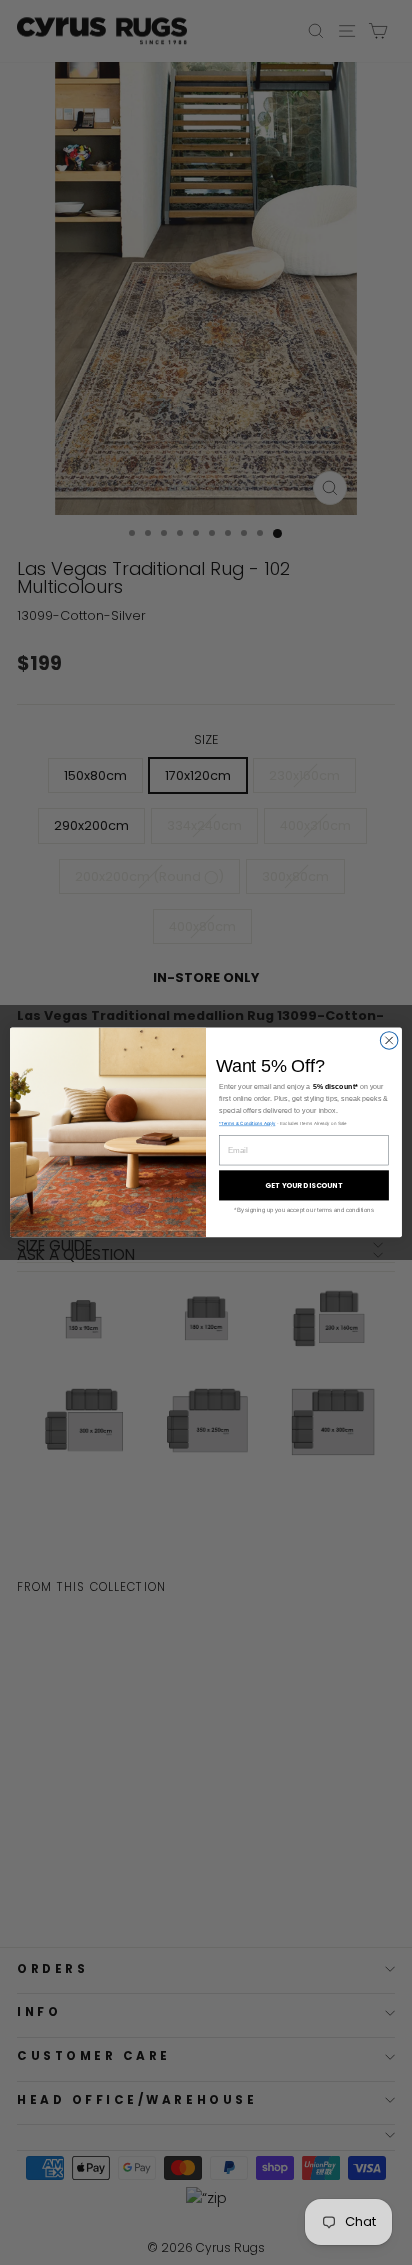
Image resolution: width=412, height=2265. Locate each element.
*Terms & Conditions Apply (247, 1123)
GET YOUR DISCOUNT (303, 1186)
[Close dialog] (389, 1041)
